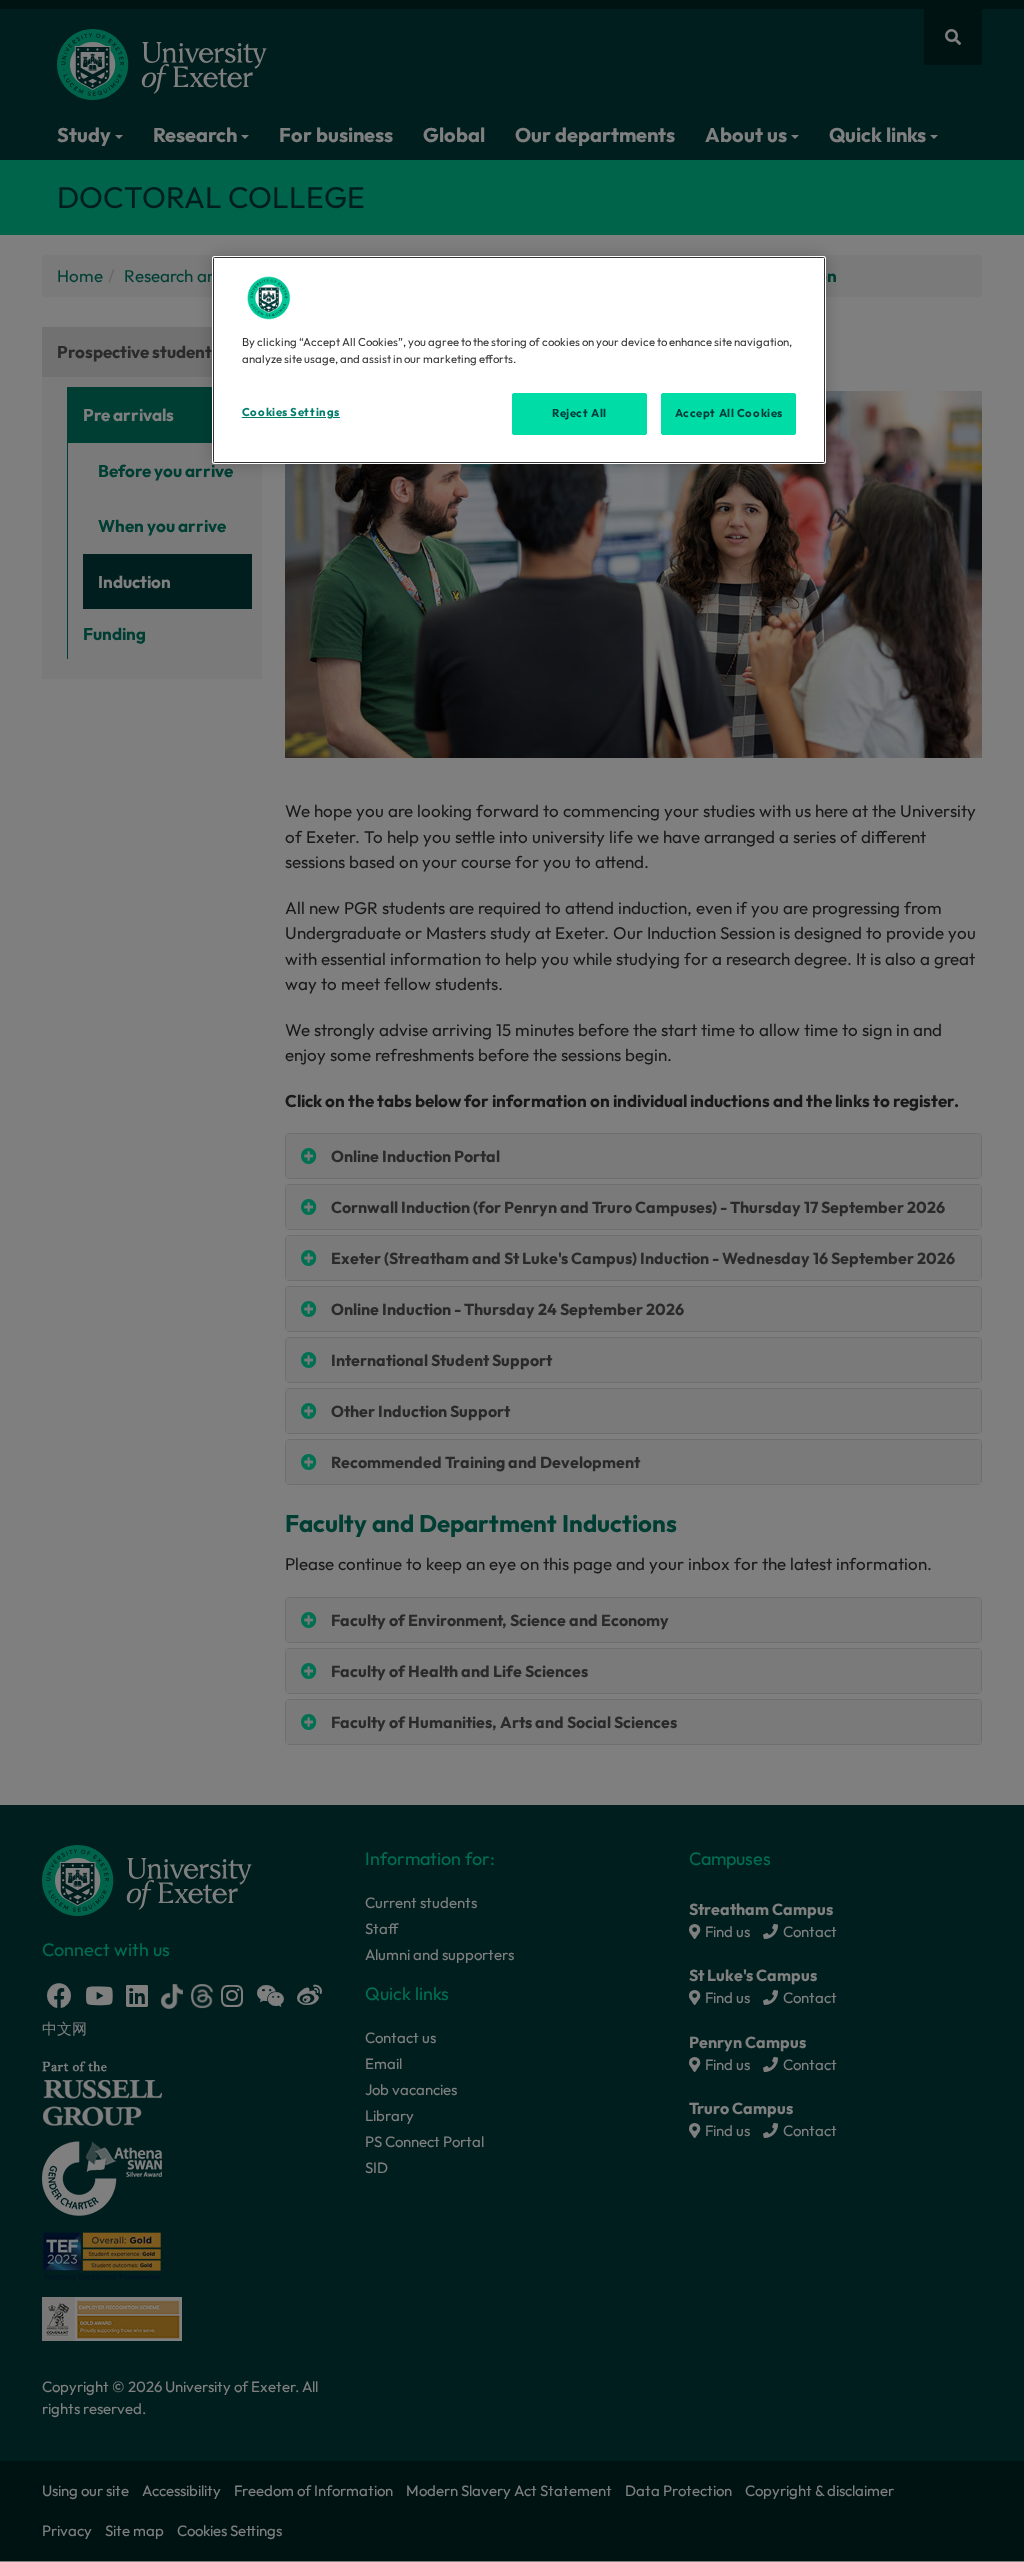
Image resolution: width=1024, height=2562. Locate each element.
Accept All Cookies (729, 413)
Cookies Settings (291, 412)
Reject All (579, 413)
